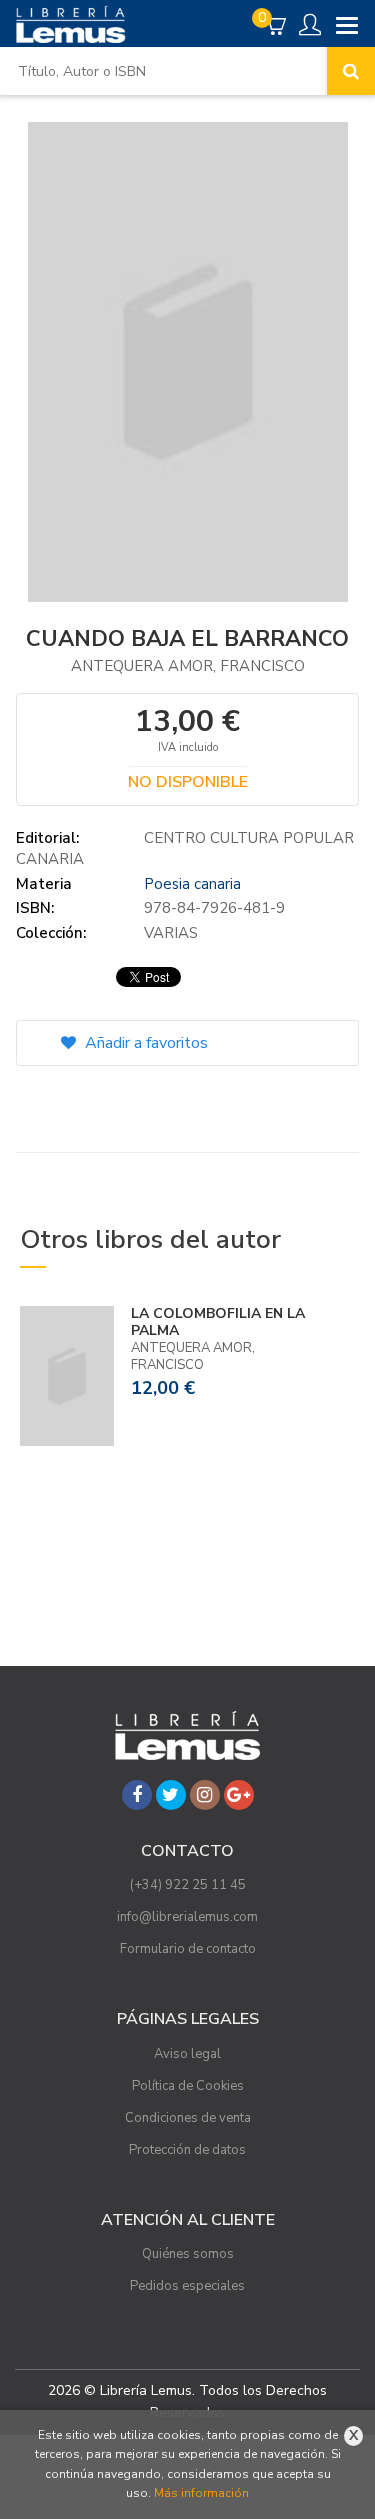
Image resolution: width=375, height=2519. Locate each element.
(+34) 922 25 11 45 (188, 1885)
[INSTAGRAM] (205, 1795)
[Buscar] (351, 71)
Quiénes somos (188, 2254)
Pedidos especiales (187, 2286)
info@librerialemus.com (187, 1917)
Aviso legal (187, 2054)
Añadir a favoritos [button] (144, 1043)
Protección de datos (187, 2150)
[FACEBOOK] (137, 1795)
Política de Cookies (188, 2086)
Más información (201, 2493)
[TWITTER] (171, 1795)
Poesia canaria (192, 884)
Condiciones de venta (188, 2118)
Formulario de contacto (188, 1949)
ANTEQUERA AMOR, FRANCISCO (188, 666)
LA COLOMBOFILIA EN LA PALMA (218, 1322)
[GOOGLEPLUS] (239, 1795)
